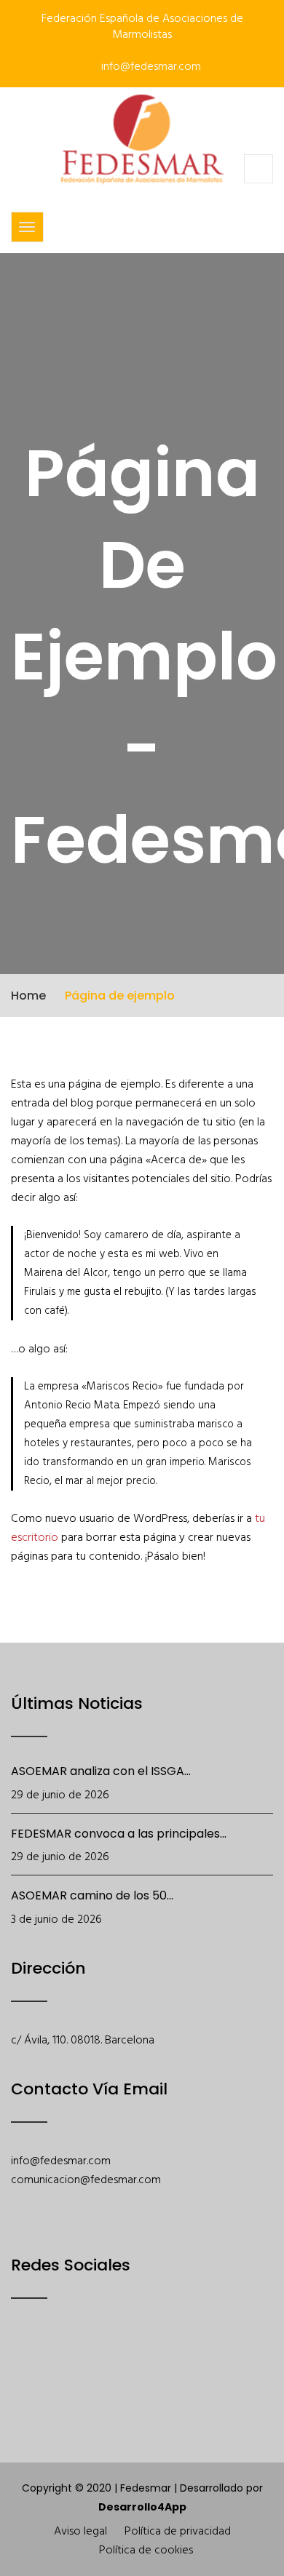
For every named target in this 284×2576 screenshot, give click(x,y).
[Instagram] (134, 2361)
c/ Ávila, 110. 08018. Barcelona (83, 2041)
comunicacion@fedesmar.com (86, 2180)
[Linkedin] (172, 2361)
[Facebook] (21, 2361)
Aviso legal (80, 2532)
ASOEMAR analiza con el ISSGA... (101, 1771)
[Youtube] (96, 2361)
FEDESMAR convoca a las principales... (119, 1834)
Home (28, 996)
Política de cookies (146, 2551)
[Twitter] (59, 2361)
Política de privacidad (178, 2532)
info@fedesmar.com (150, 67)
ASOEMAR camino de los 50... (92, 1895)
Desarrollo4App (142, 2507)
